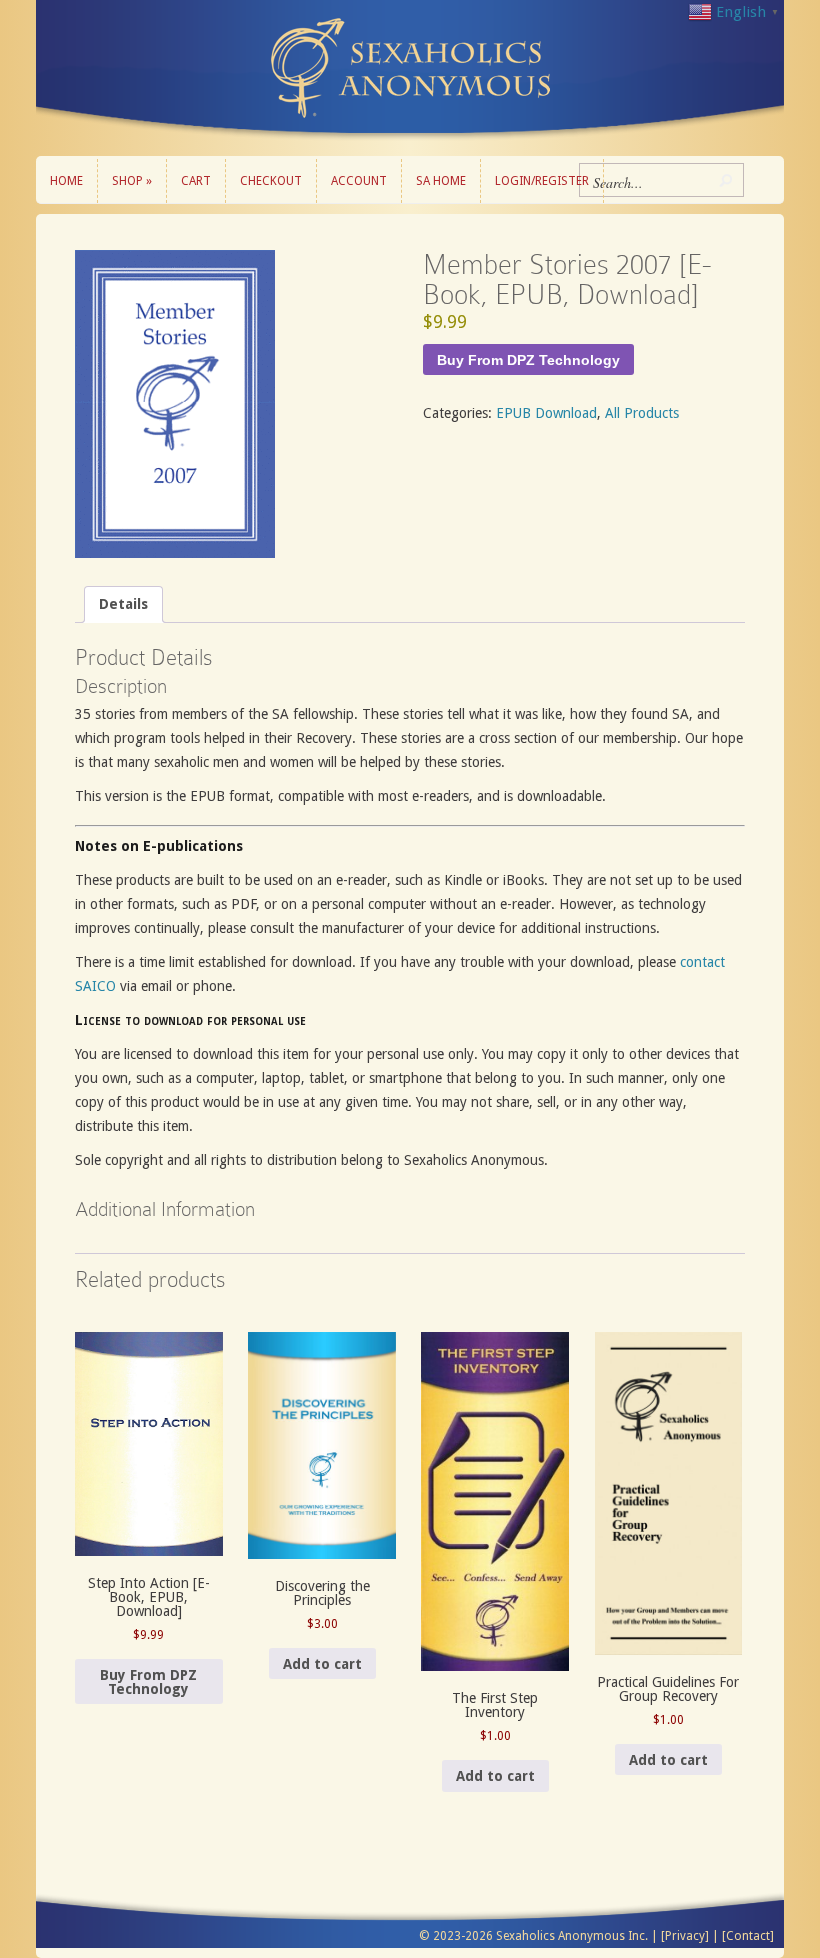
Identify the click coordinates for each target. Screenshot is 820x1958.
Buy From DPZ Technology (528, 360)
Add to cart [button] (322, 1664)
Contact (748, 1936)
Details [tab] (123, 604)
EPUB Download (546, 413)
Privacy (685, 1936)
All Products (642, 413)
